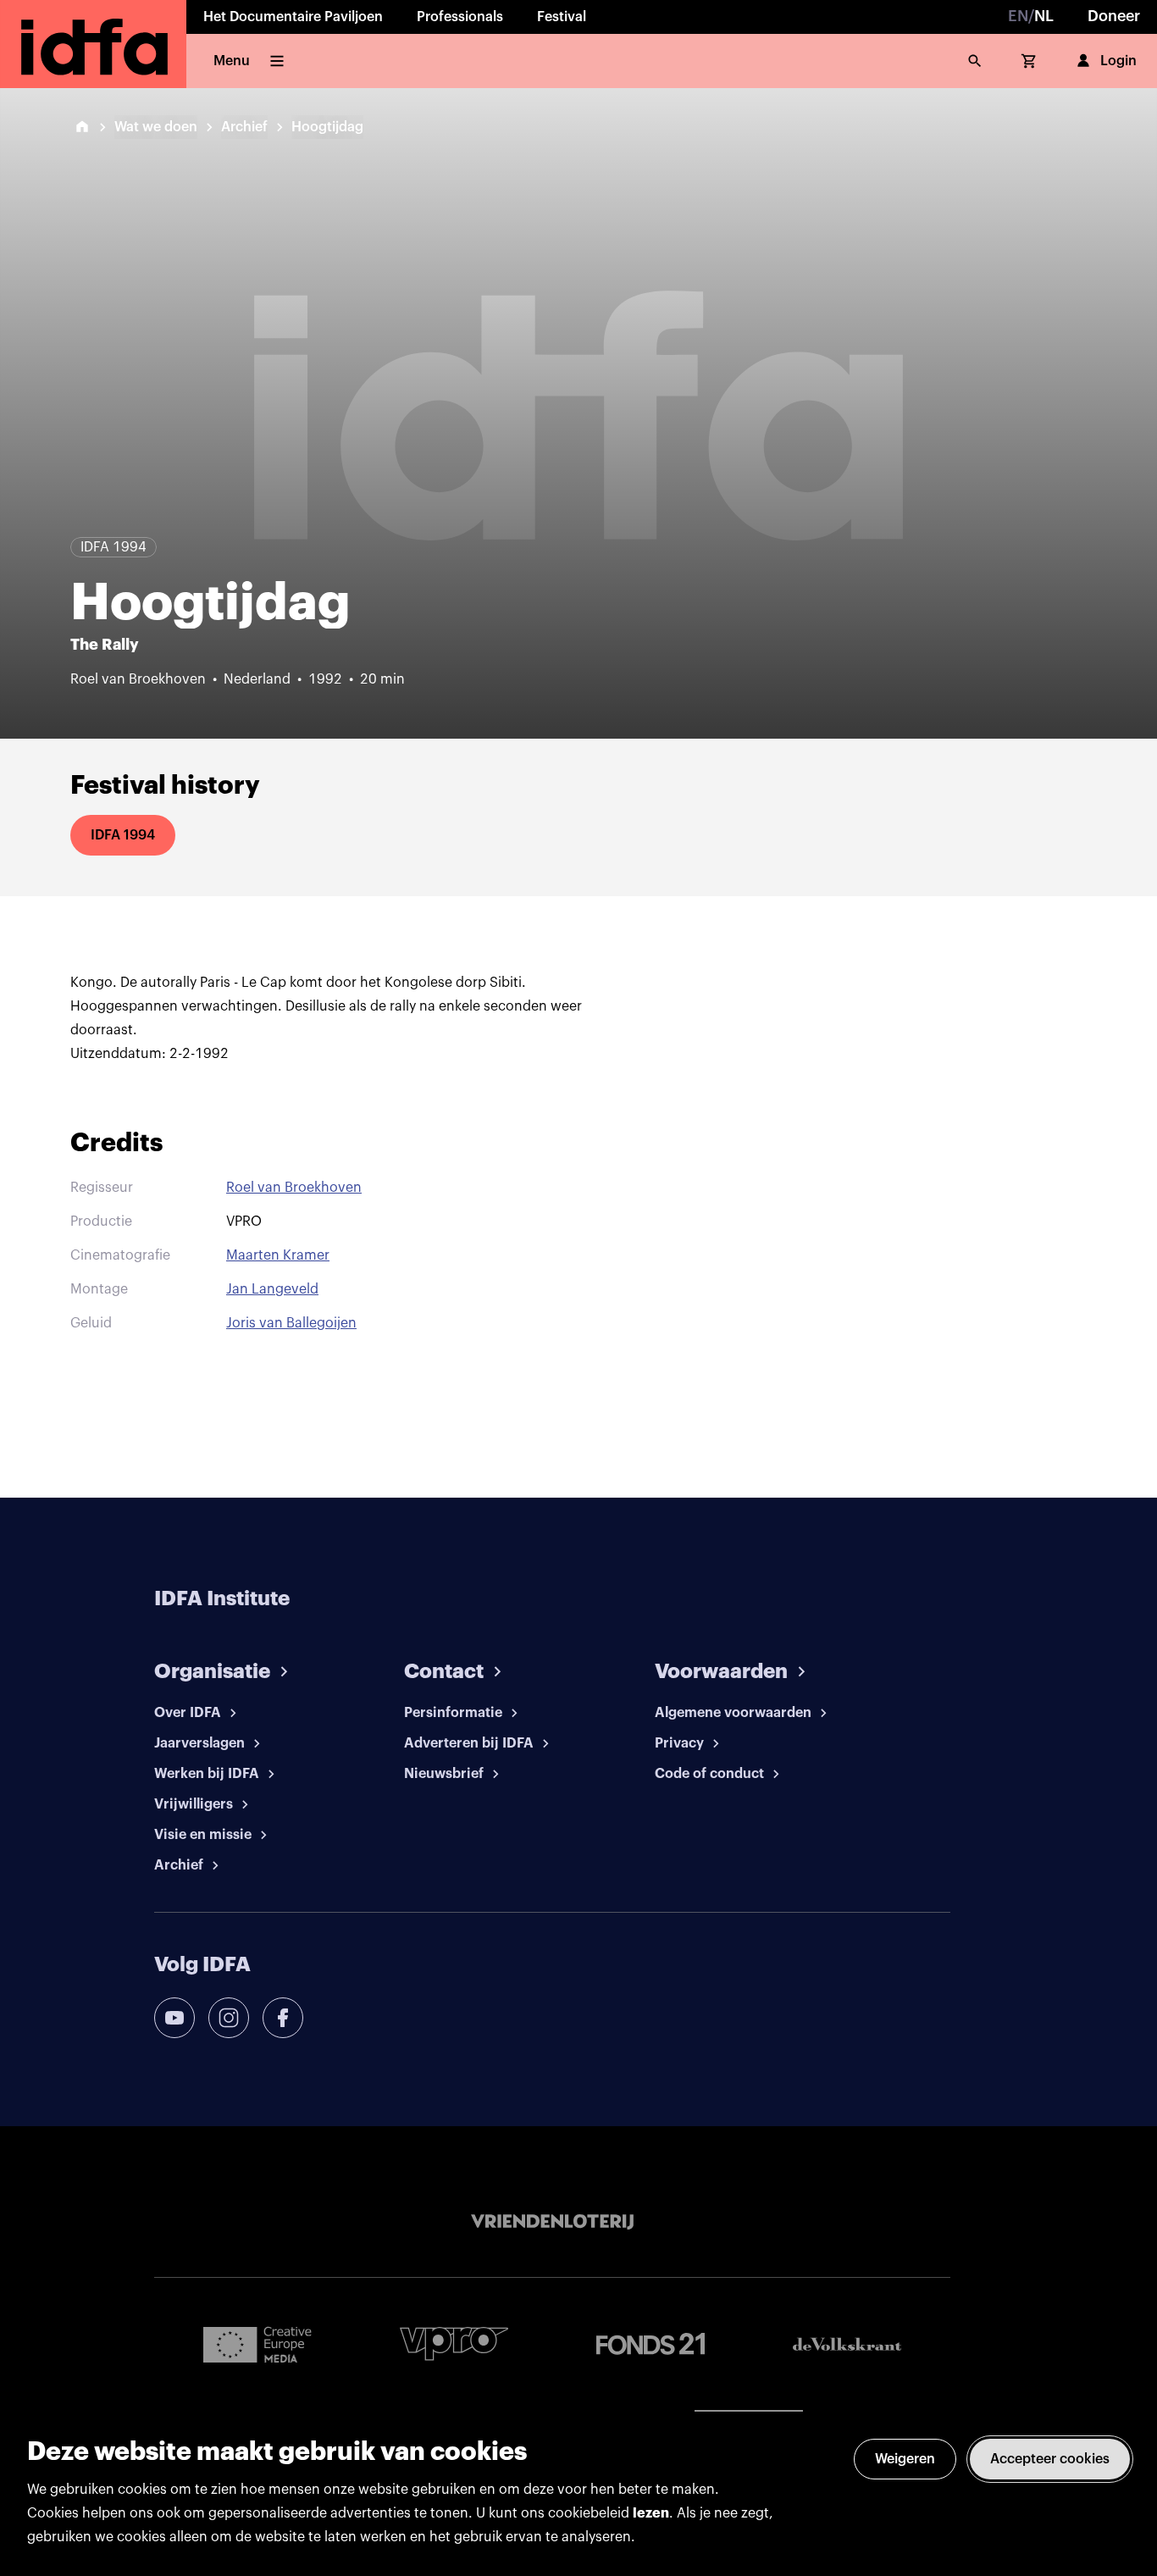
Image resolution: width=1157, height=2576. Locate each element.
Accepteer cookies (1050, 2459)
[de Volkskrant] (847, 2344)
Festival (562, 17)
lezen (651, 2513)
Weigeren (905, 2459)
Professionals (460, 17)
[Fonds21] (650, 2344)
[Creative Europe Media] (257, 2344)
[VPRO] (454, 2343)
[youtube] (174, 2018)
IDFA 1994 (123, 835)
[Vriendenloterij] (552, 2222)
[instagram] (229, 2018)
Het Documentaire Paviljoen (293, 17)
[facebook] (283, 2018)
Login (1118, 61)
